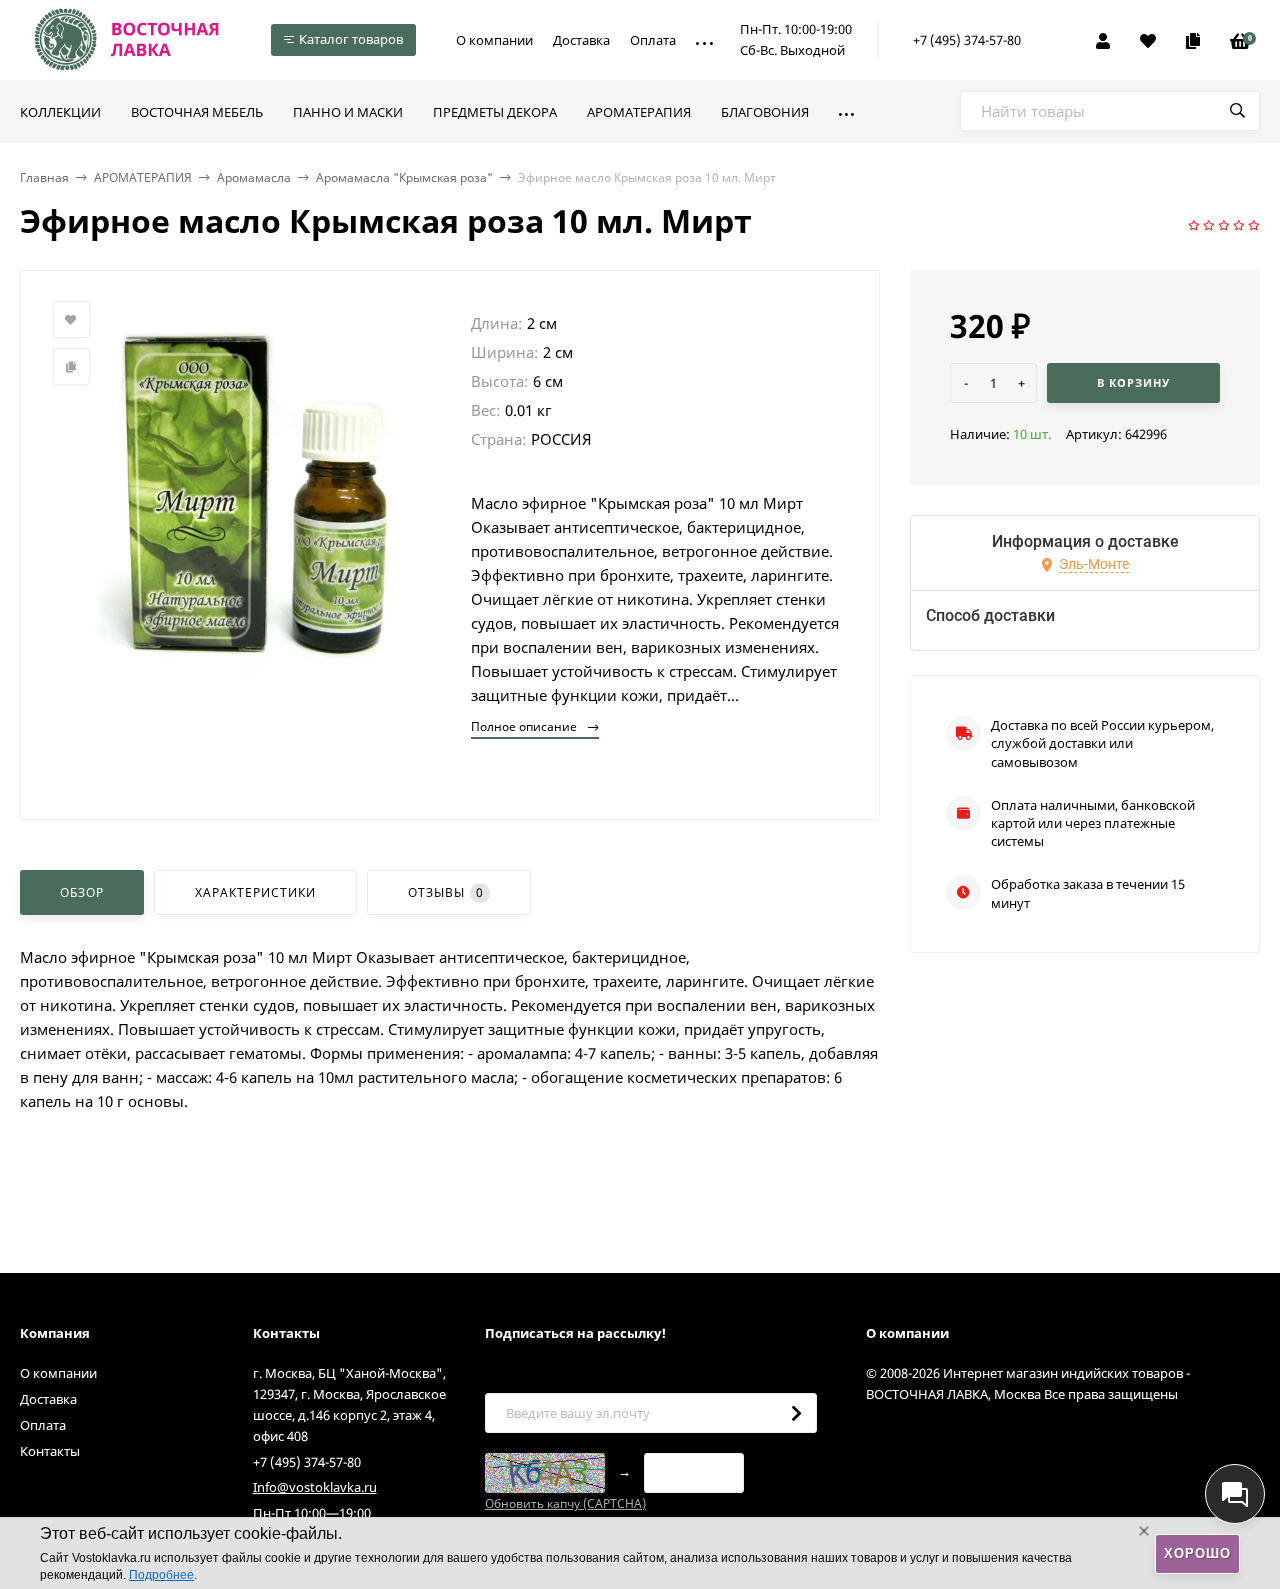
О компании (494, 40)
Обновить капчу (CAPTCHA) (565, 1503)
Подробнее (161, 1575)
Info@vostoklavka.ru (315, 1487)
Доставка (581, 40)
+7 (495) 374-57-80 (967, 40)
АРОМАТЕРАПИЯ (143, 177)
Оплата (653, 40)
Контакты (50, 1451)
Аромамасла (254, 177)
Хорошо (1197, 1553)
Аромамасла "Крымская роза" (404, 177)
